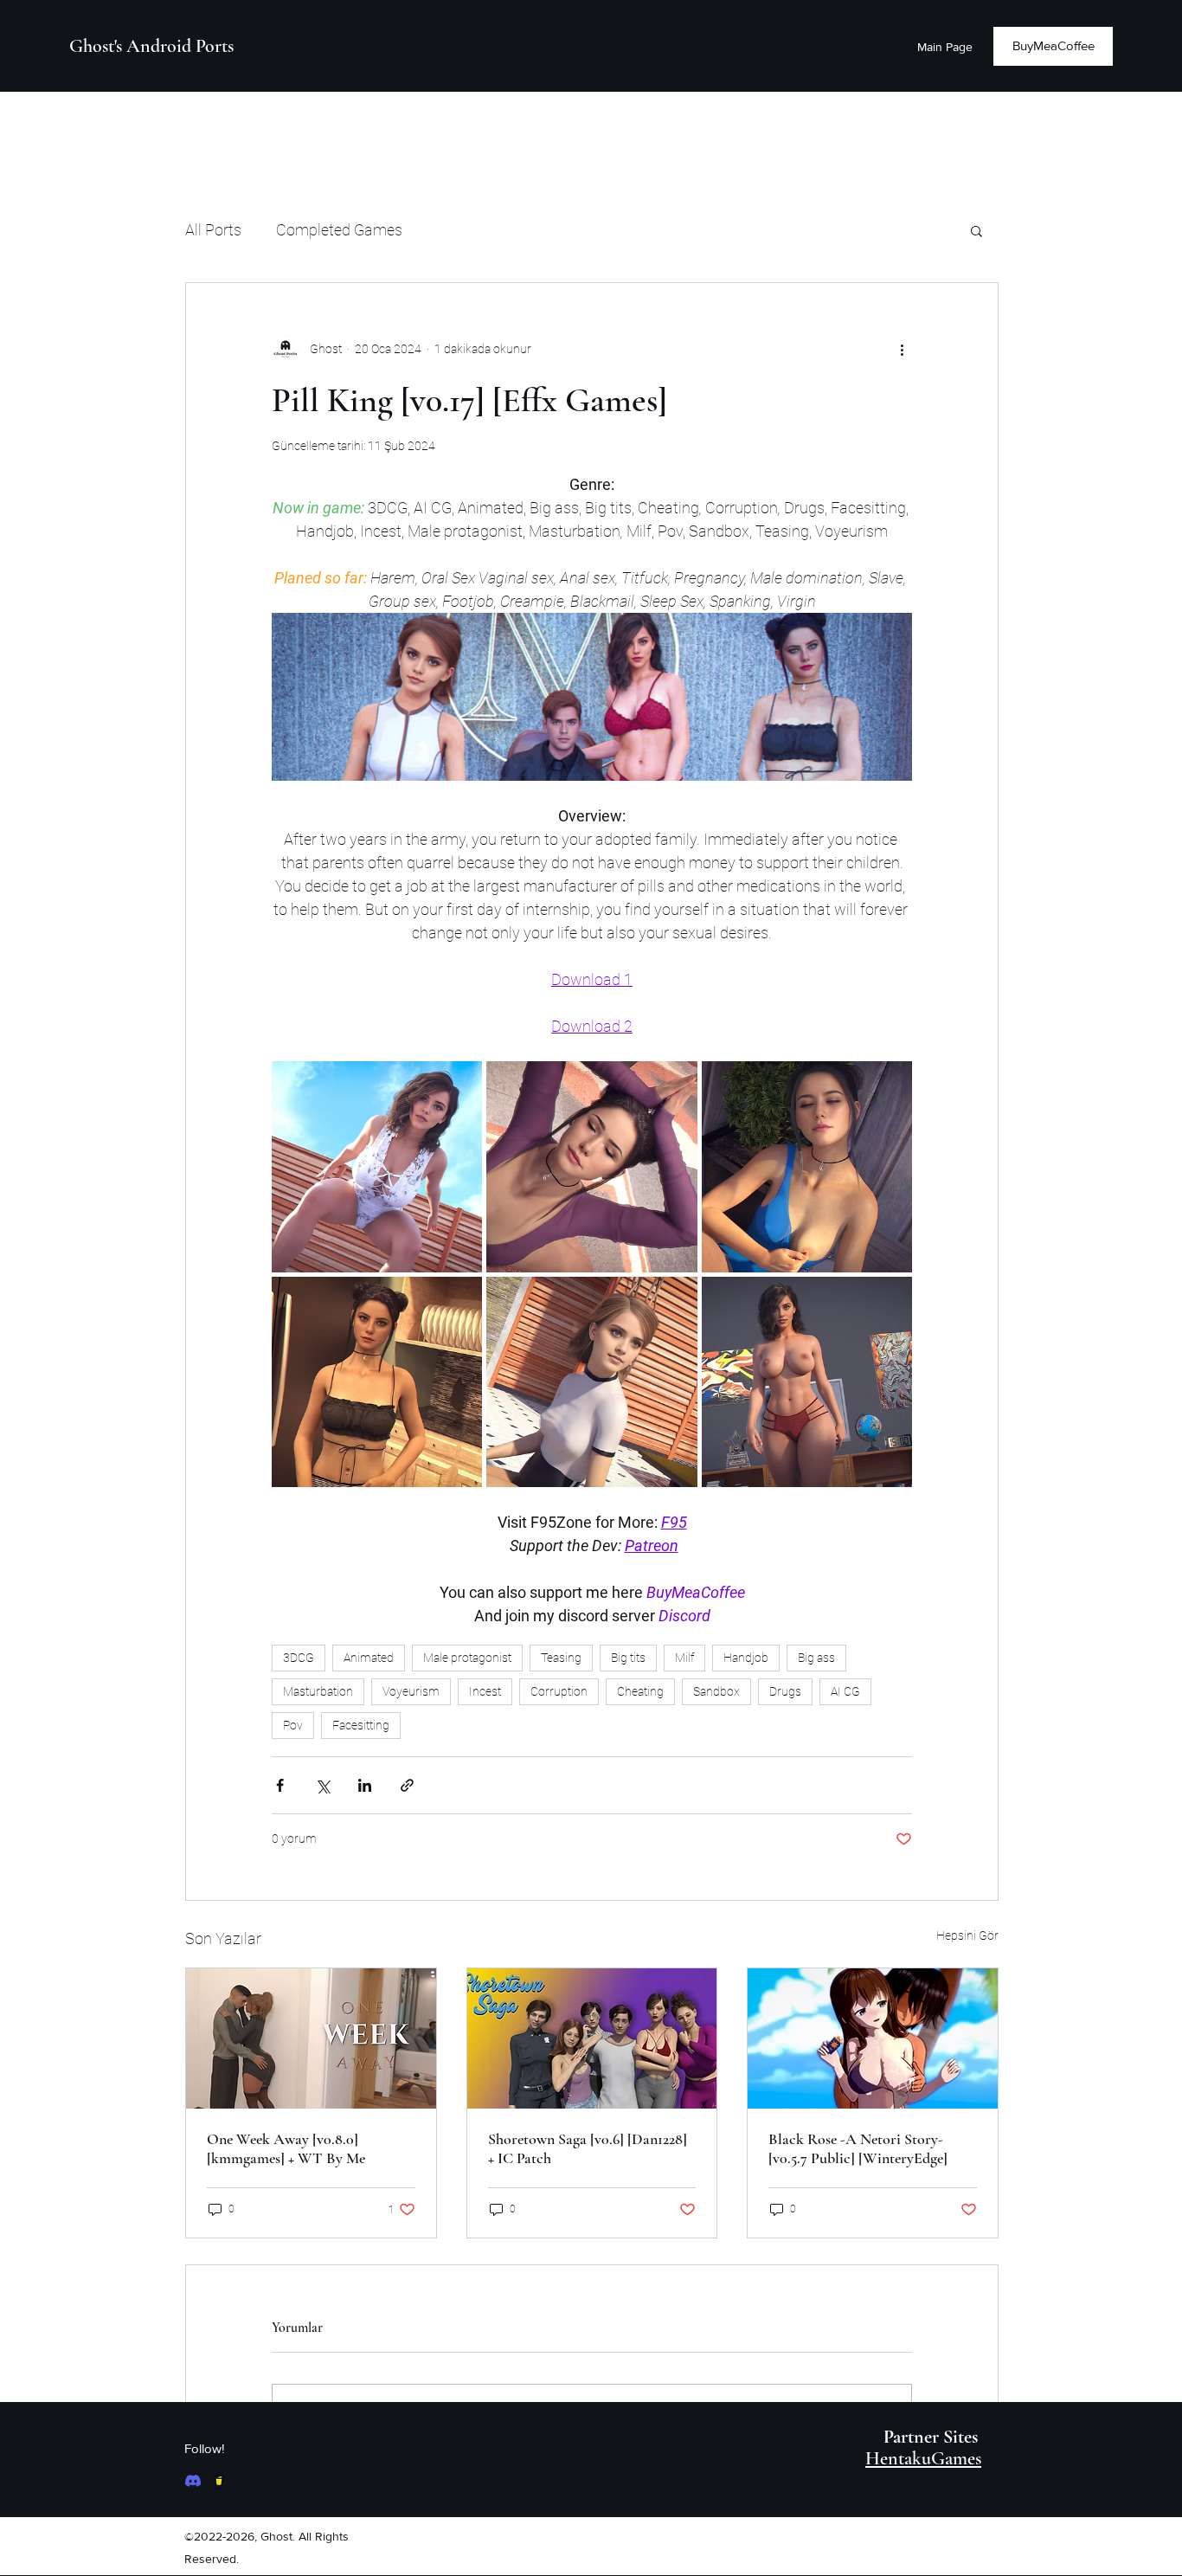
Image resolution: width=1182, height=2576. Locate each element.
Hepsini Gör (967, 1935)
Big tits (628, 1658)
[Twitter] (219, 2481)
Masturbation (318, 1691)
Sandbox (716, 1691)
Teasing (561, 1658)
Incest (485, 1691)
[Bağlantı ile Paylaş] (407, 1785)
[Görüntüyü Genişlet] (377, 1166)
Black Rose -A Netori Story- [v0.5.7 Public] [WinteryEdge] (858, 2148)
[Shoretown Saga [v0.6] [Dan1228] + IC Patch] (592, 2038)
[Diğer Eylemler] (902, 349)
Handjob (746, 1658)
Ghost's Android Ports (151, 46)
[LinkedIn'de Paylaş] (365, 1785)
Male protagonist (467, 1658)
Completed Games (339, 230)
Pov (293, 1725)
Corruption (559, 1691)
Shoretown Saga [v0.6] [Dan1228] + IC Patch (588, 2148)
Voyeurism (411, 1691)
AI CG (845, 1691)
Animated (369, 1658)
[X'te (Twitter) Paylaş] (322, 1785)
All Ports (213, 230)
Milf (684, 1658)
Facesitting (361, 1725)
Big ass (816, 1658)
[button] (976, 230)
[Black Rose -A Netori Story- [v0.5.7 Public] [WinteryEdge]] (873, 2038)
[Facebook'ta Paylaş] (280, 1785)
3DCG (299, 1658)
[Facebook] (193, 2481)
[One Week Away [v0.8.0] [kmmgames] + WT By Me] (311, 2038)
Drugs (785, 1691)
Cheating (640, 1691)
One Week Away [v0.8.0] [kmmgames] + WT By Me (286, 2148)
